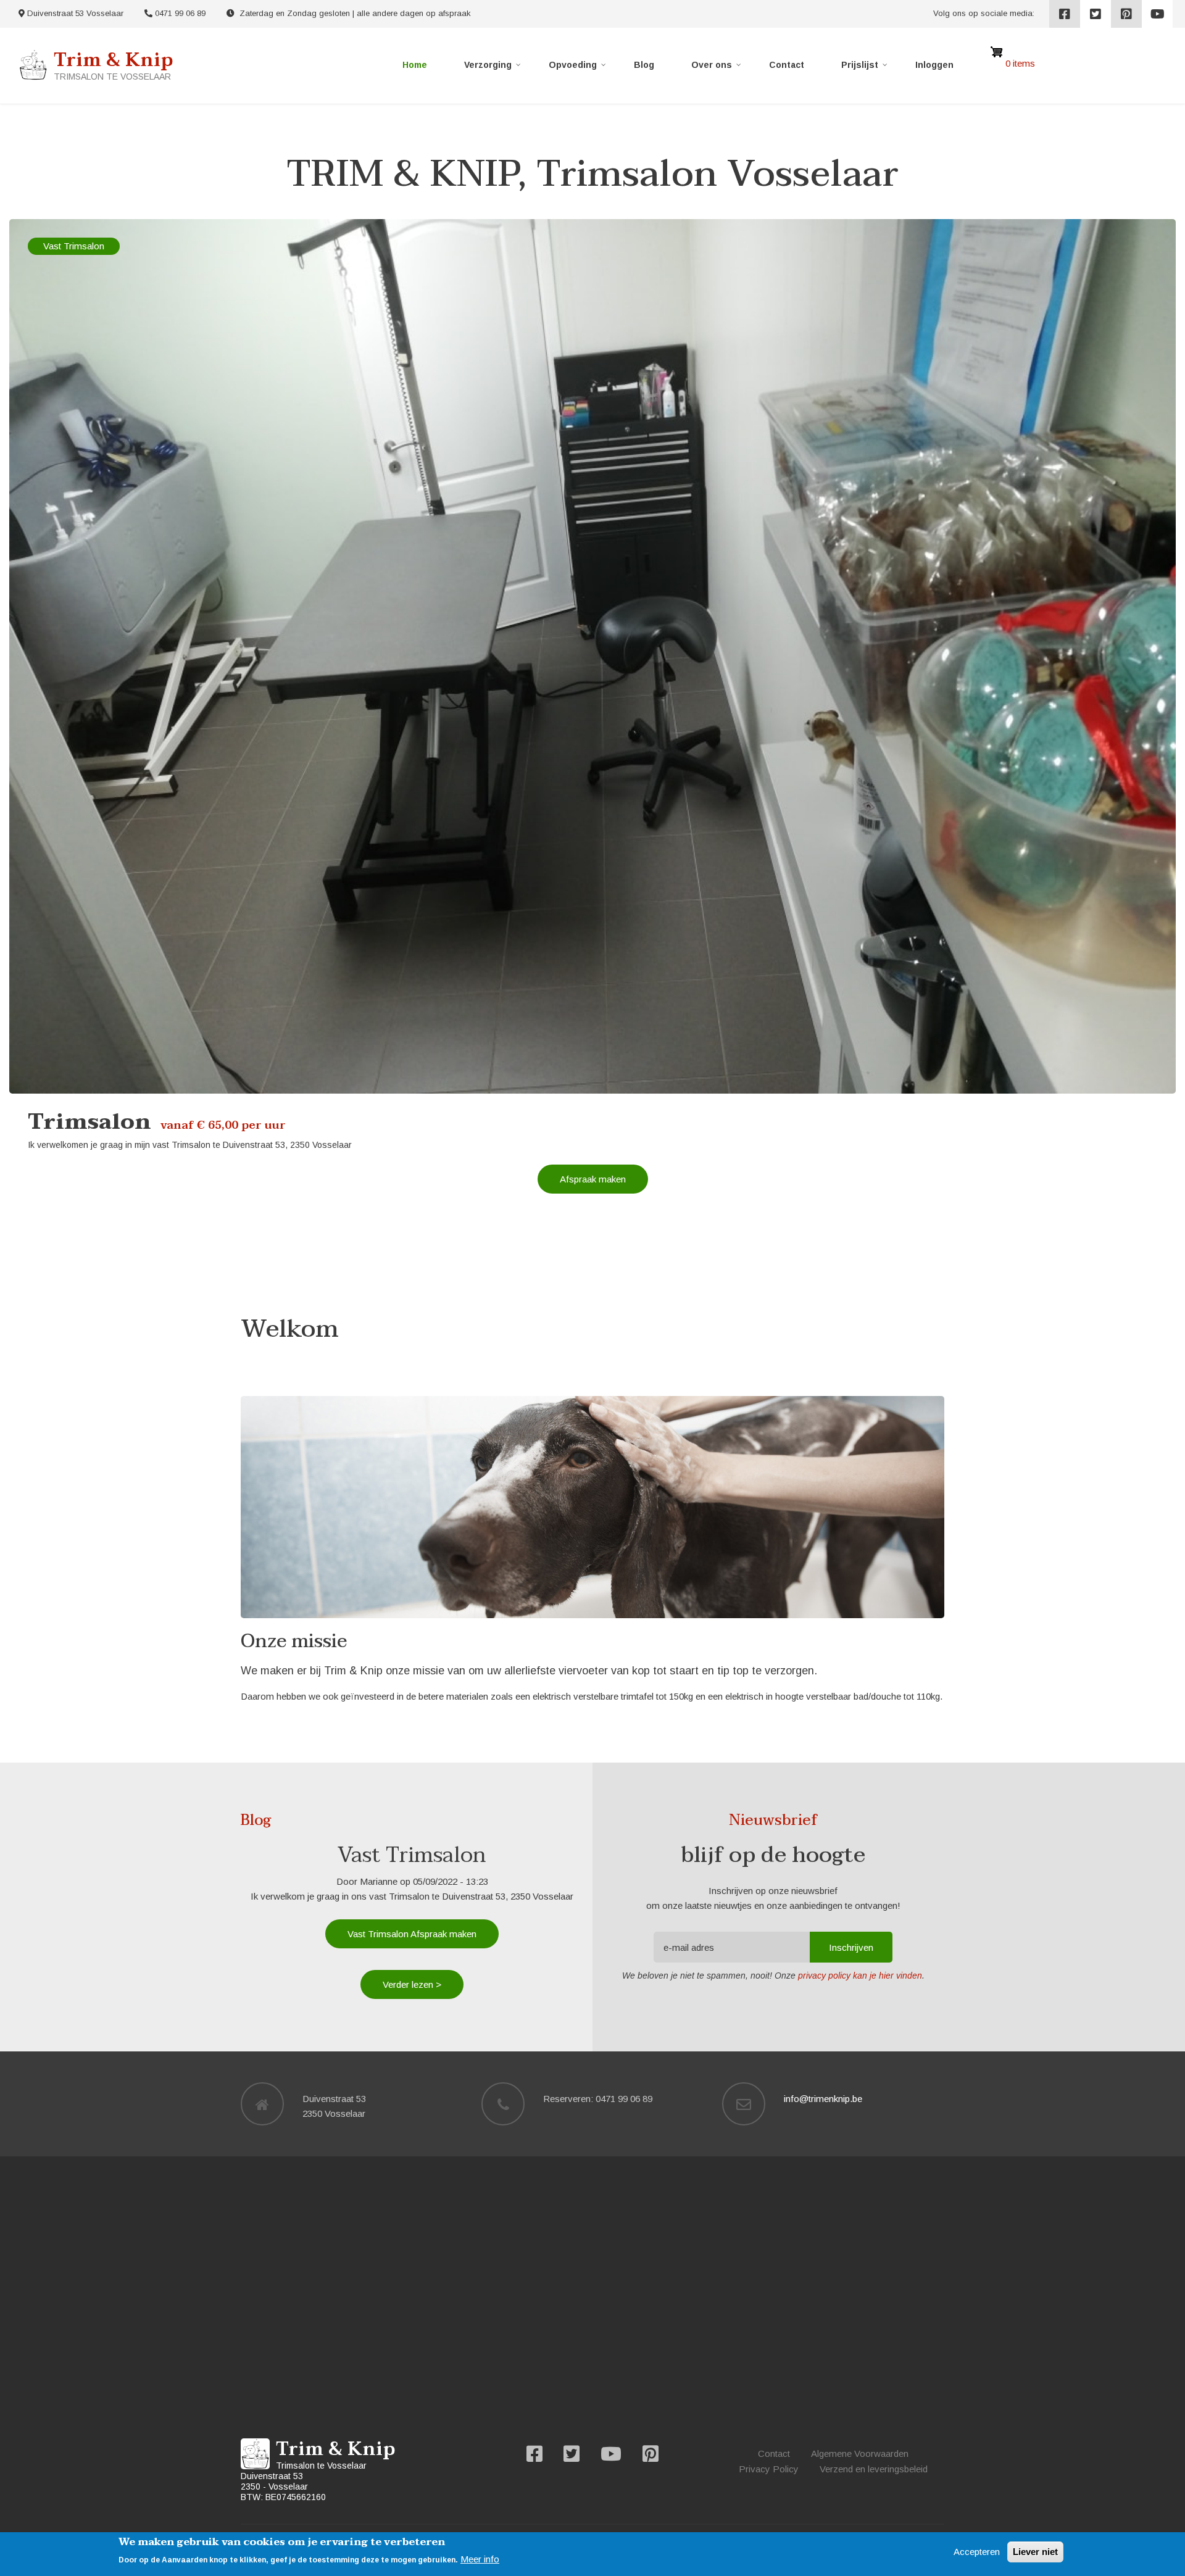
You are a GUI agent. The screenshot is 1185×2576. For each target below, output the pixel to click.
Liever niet (1035, 2552)
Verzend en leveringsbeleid (874, 2469)
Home (415, 65)
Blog (644, 65)
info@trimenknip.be (823, 2099)
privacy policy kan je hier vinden (860, 1976)
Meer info (480, 2559)
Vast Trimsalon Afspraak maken (412, 1934)
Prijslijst (865, 67)
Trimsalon (89, 1122)
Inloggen (934, 65)
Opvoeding (578, 67)
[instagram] (1096, 14)
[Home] (33, 64)
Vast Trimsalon (74, 246)
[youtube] (1157, 14)
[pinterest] (1126, 14)
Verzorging (493, 67)
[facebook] (1065, 14)
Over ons (717, 67)
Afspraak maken (593, 1179)
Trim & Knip (113, 60)
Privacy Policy (769, 2469)
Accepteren (977, 2552)
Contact (787, 65)
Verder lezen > (412, 1984)
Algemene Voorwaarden (860, 2453)
